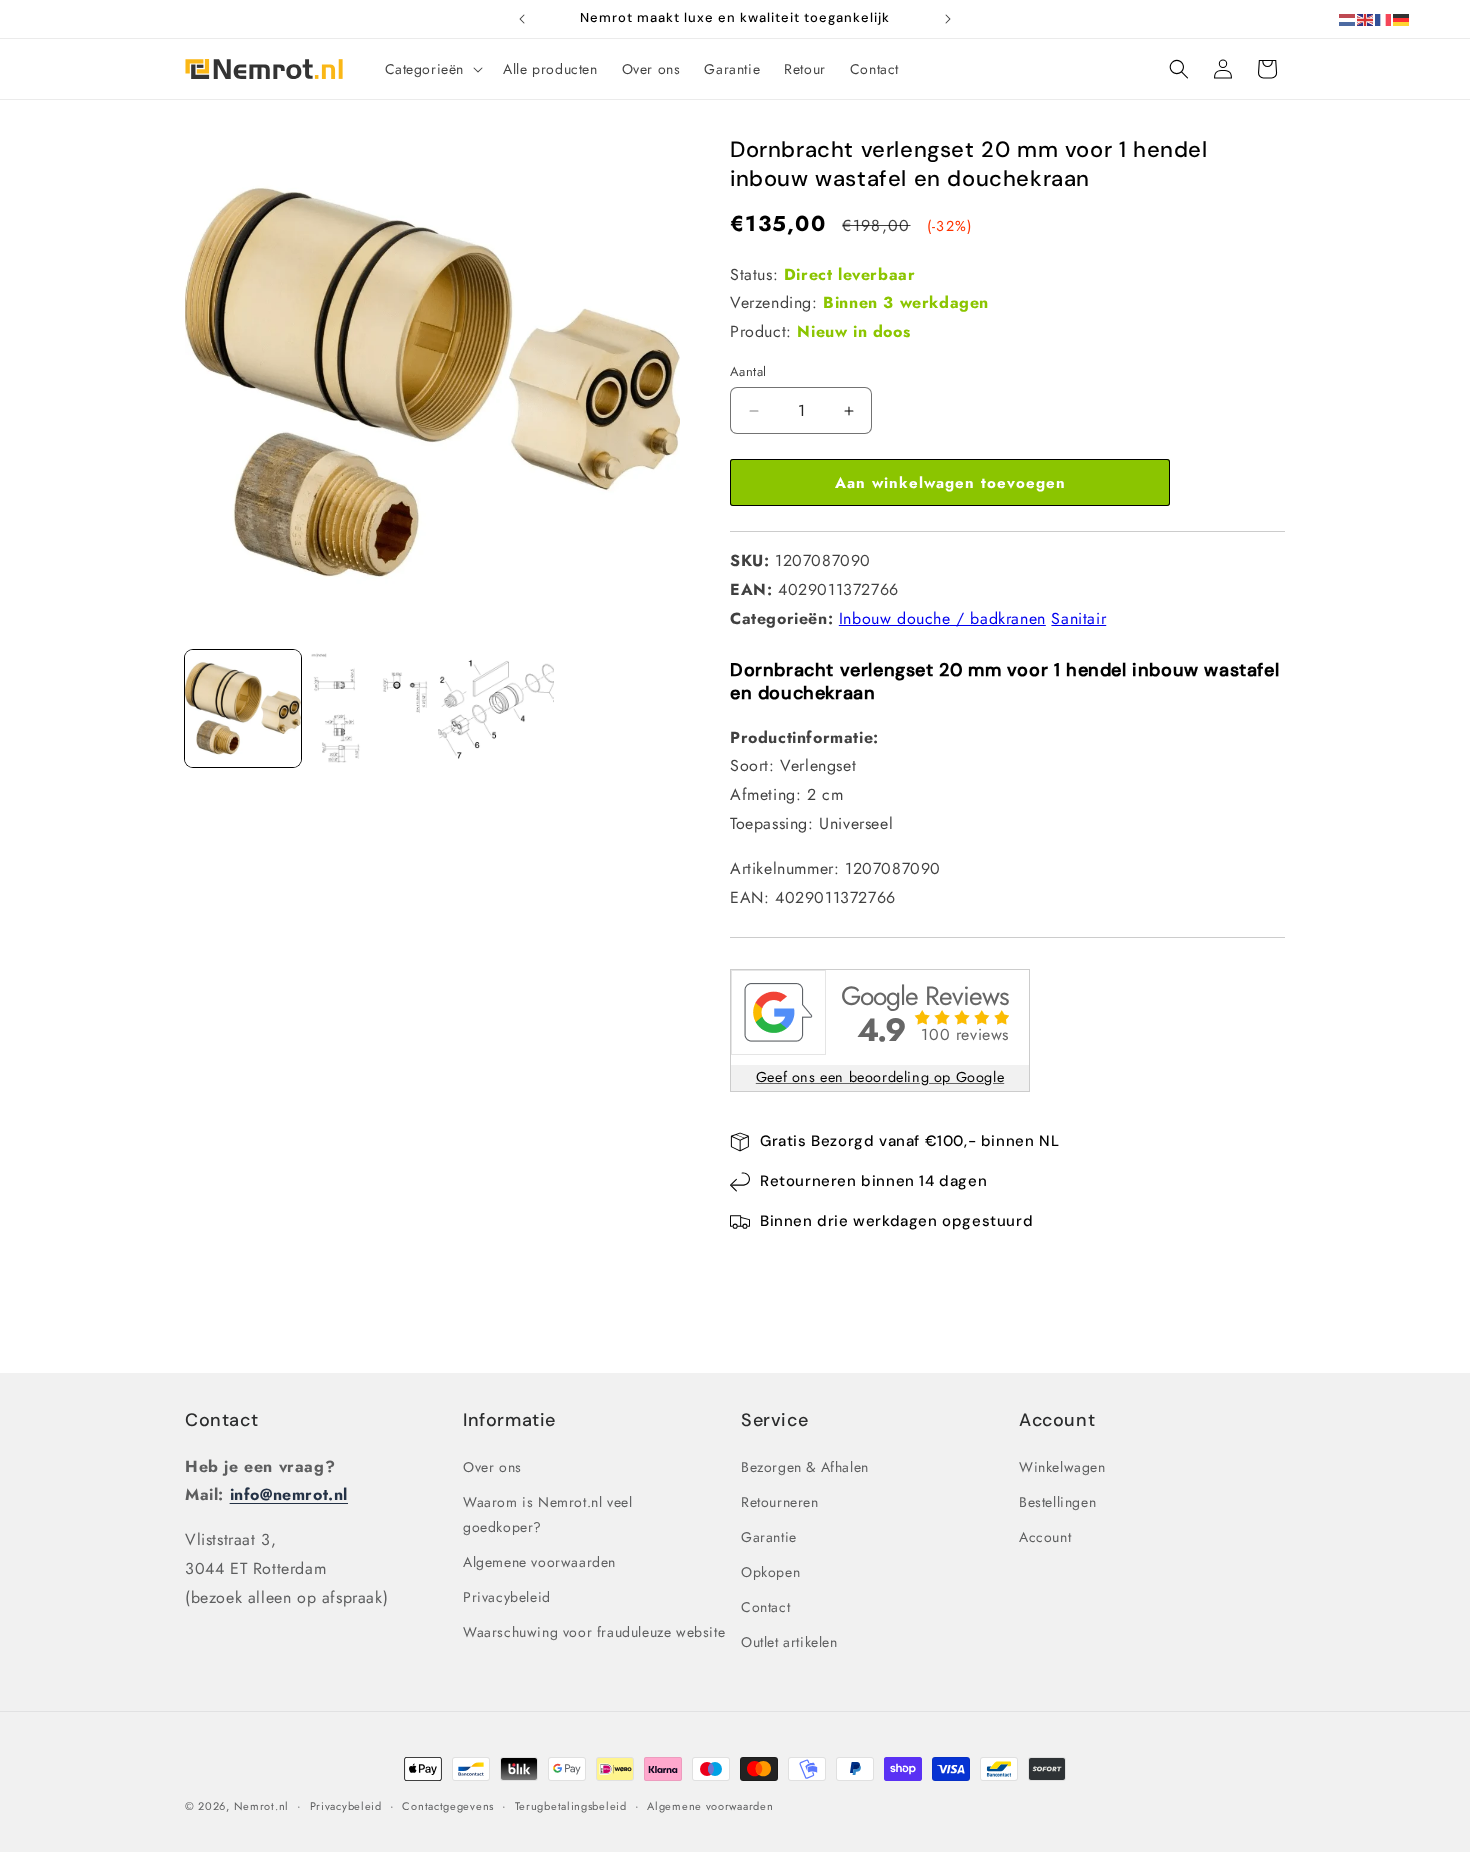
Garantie (769, 1537)
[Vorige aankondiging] (522, 19)
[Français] (1384, 18)
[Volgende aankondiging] (948, 19)
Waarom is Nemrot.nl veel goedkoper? (547, 1514)
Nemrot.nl (261, 1806)
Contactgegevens (448, 1806)
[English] (1366, 18)
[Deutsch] (1402, 18)
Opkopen (770, 1572)
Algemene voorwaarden (539, 1562)
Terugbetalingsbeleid (571, 1806)
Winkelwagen (1062, 1467)
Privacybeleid (507, 1597)
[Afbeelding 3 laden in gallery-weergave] (496, 708)
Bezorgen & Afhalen (805, 1467)
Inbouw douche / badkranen (942, 618)
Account (1045, 1537)
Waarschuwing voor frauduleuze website (594, 1632)
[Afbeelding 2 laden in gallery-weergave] (369, 708)
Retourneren (780, 1502)
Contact (221, 1420)
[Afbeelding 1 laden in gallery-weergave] (243, 708)
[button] (432, 69)
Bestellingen (1057, 1502)
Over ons (492, 1467)
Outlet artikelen (789, 1642)
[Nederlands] (1348, 18)
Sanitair (1078, 618)
